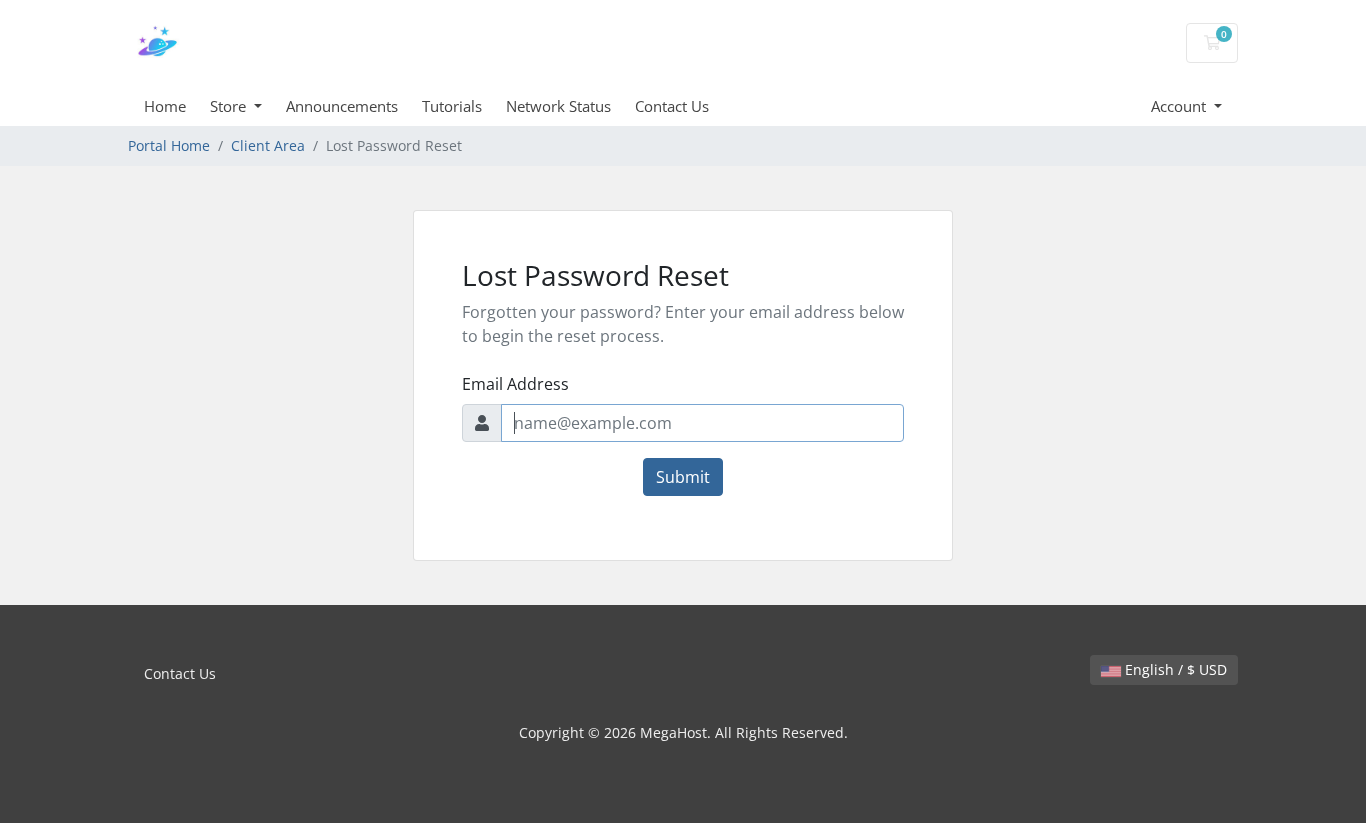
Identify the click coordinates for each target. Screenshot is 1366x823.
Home (165, 106)
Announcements (342, 106)
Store (230, 106)
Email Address (515, 384)
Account (1180, 106)
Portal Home (169, 145)
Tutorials (452, 106)
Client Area (268, 145)
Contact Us (672, 106)
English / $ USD (1174, 669)
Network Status (558, 106)
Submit (683, 477)
